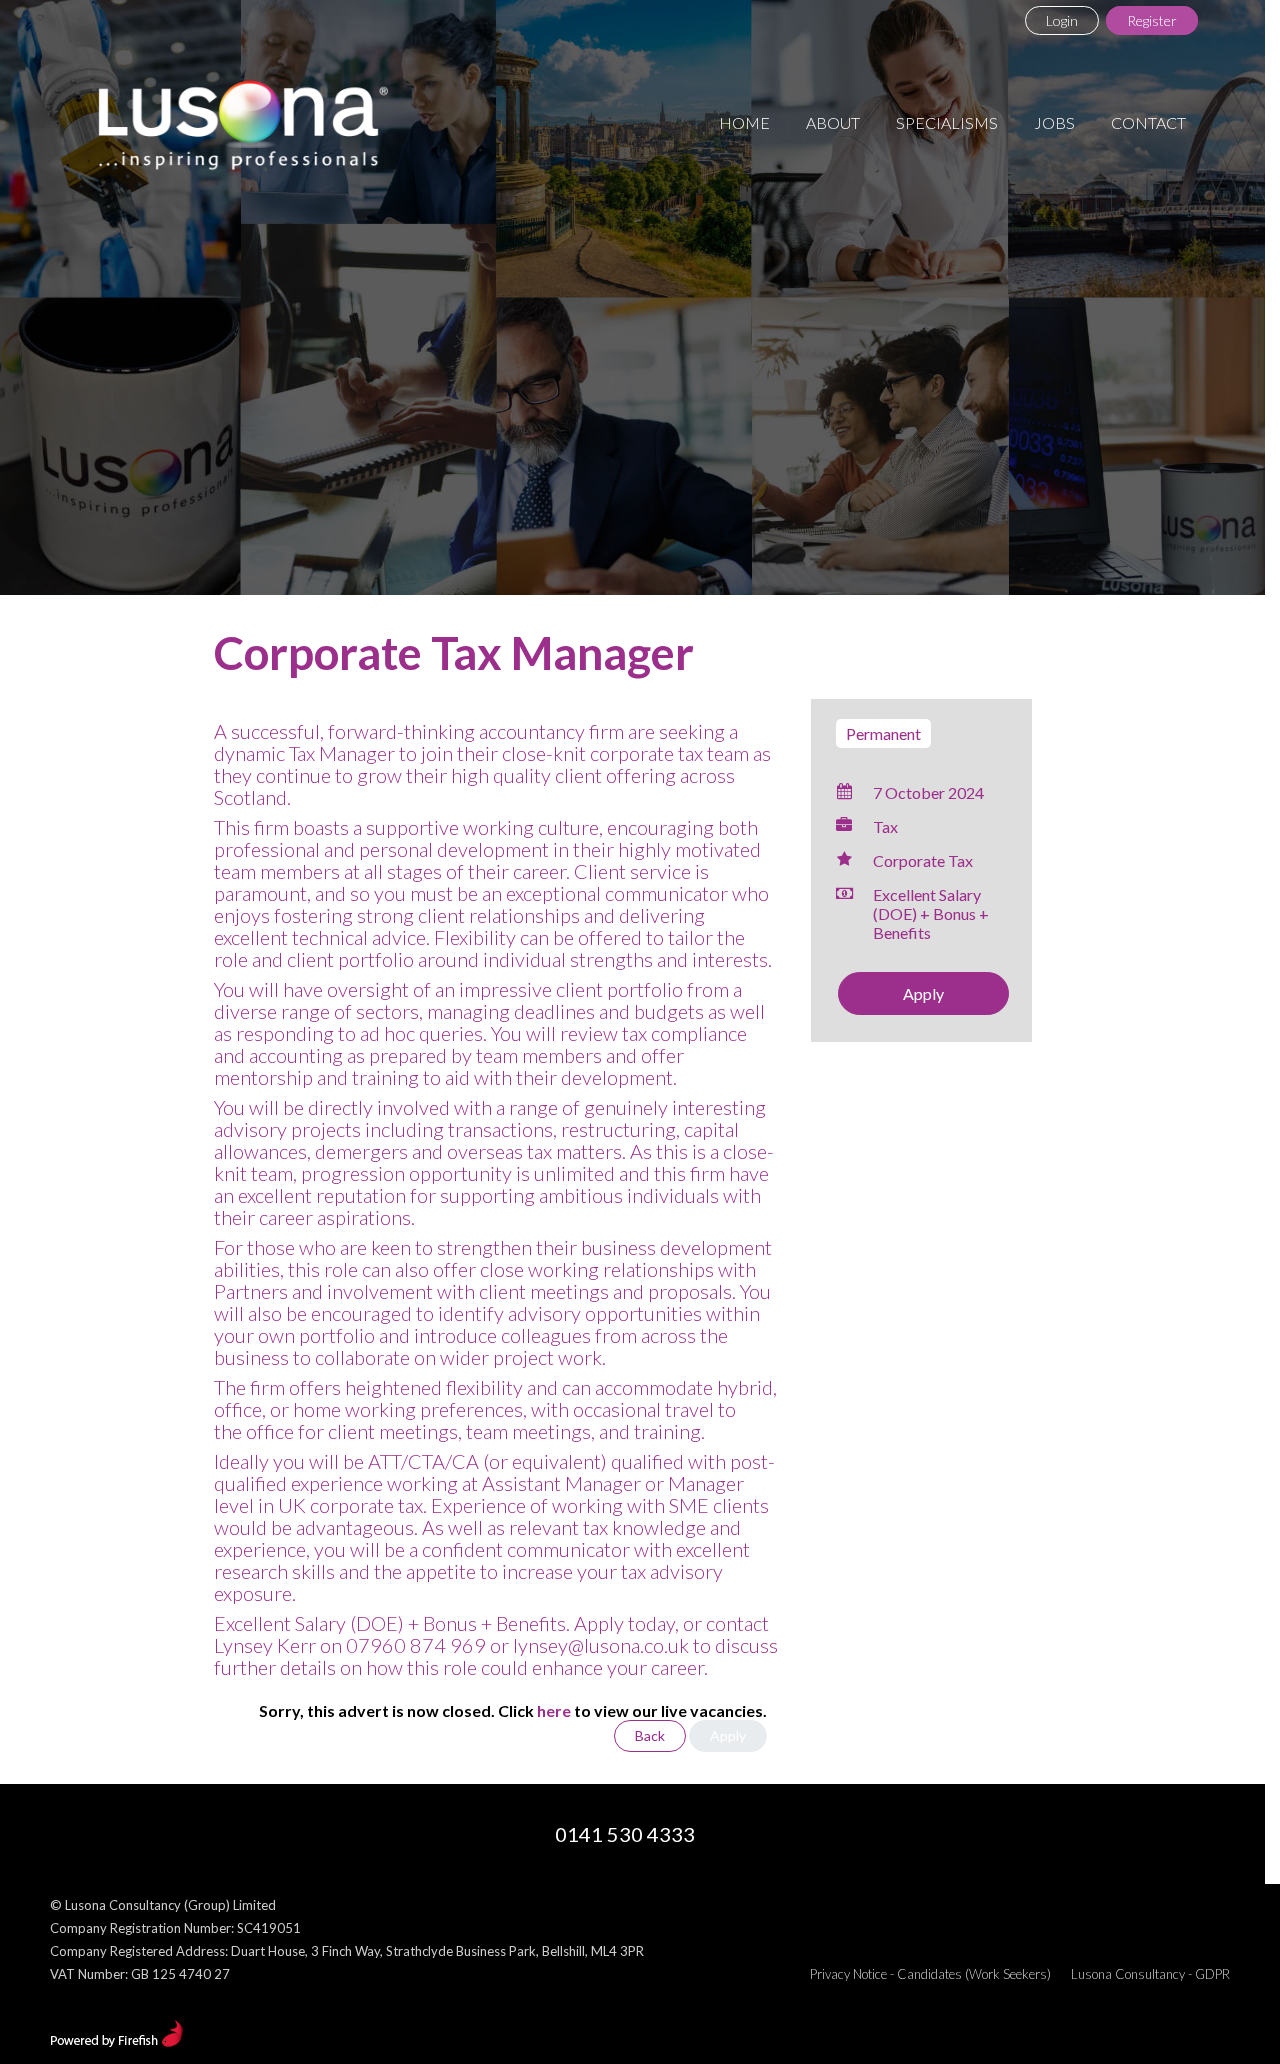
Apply (923, 993)
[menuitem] (744, 122)
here (554, 1710)
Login (1062, 20)
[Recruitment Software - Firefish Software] (116, 2042)
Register (1152, 20)
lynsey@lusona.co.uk (601, 1645)
